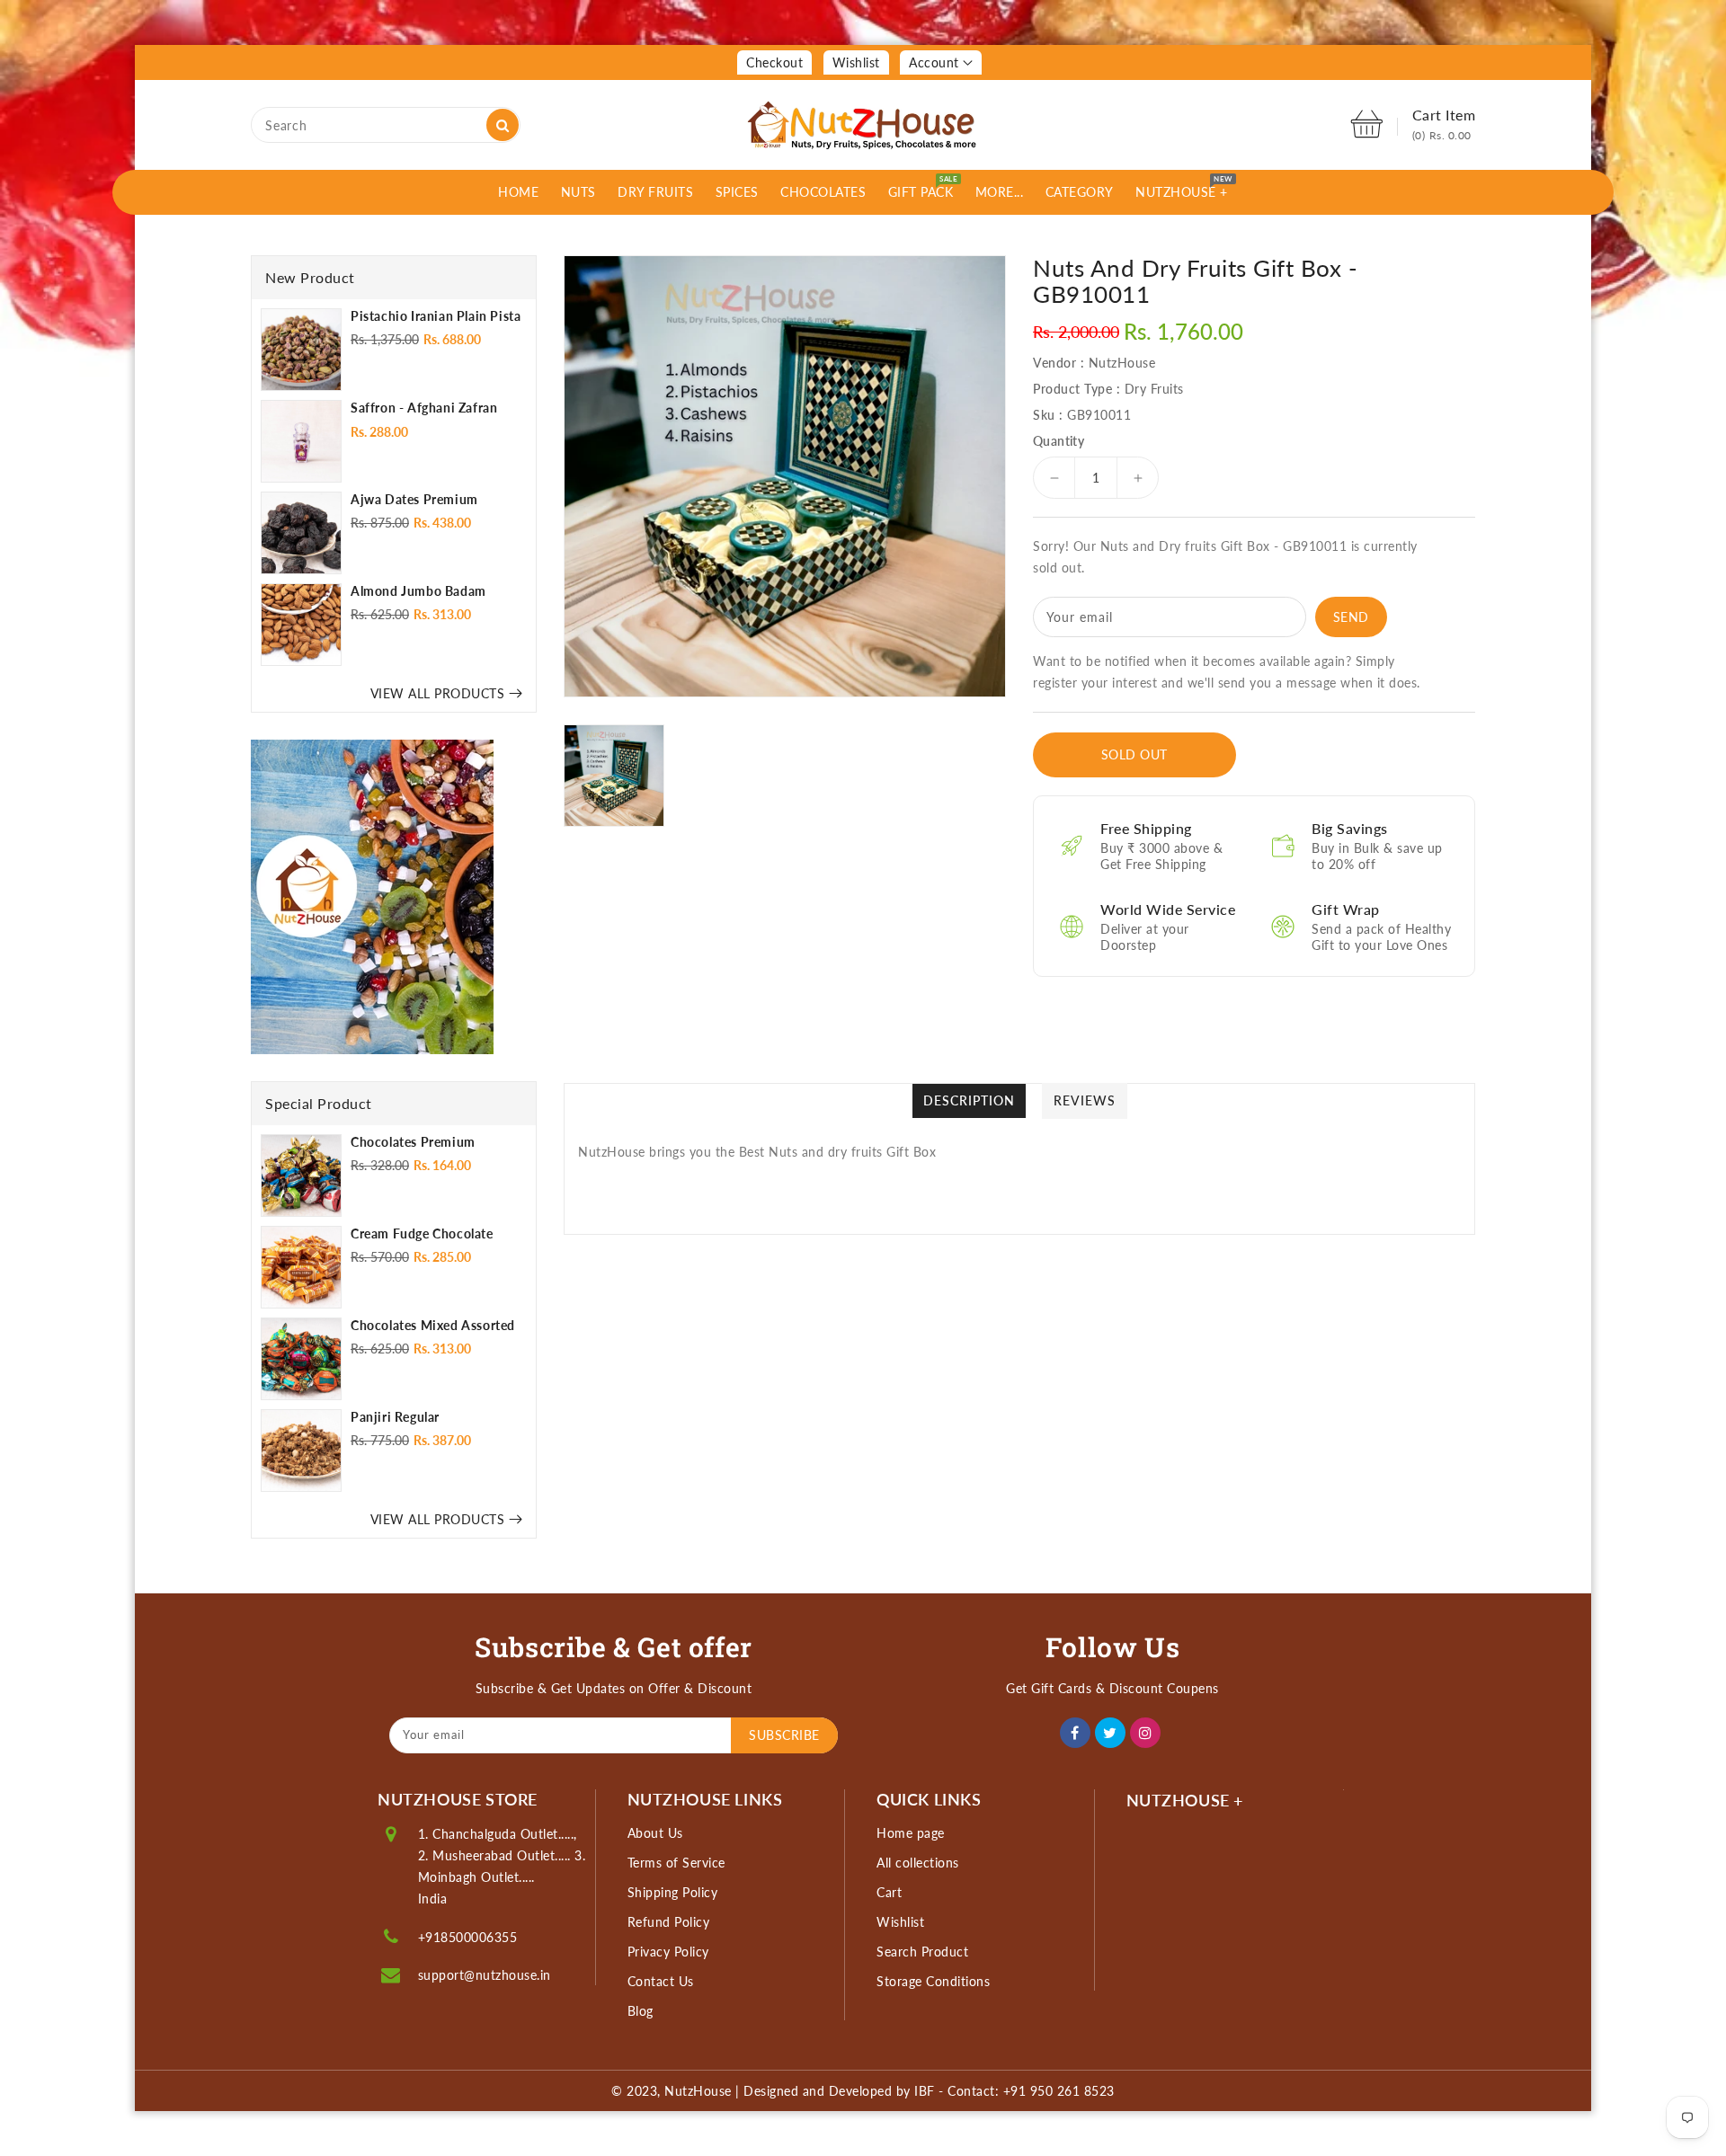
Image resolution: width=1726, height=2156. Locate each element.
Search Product (922, 1952)
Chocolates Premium (413, 1142)
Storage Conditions (933, 1981)
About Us (655, 1833)
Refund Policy (669, 1922)
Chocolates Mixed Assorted (433, 1325)
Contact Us (661, 1981)
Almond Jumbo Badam (418, 591)
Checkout (774, 62)
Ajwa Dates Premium (414, 499)
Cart (889, 1892)
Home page (911, 1833)
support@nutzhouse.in (485, 1975)
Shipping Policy (673, 1892)
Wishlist (856, 62)
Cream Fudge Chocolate (422, 1233)
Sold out (1134, 754)
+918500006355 (468, 1937)
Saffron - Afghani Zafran (424, 408)
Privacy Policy (668, 1952)
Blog (641, 2011)
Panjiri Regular (395, 1417)
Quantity (1059, 441)
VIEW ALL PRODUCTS (438, 693)
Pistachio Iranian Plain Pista (436, 316)
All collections (918, 1863)
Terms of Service (676, 1863)
